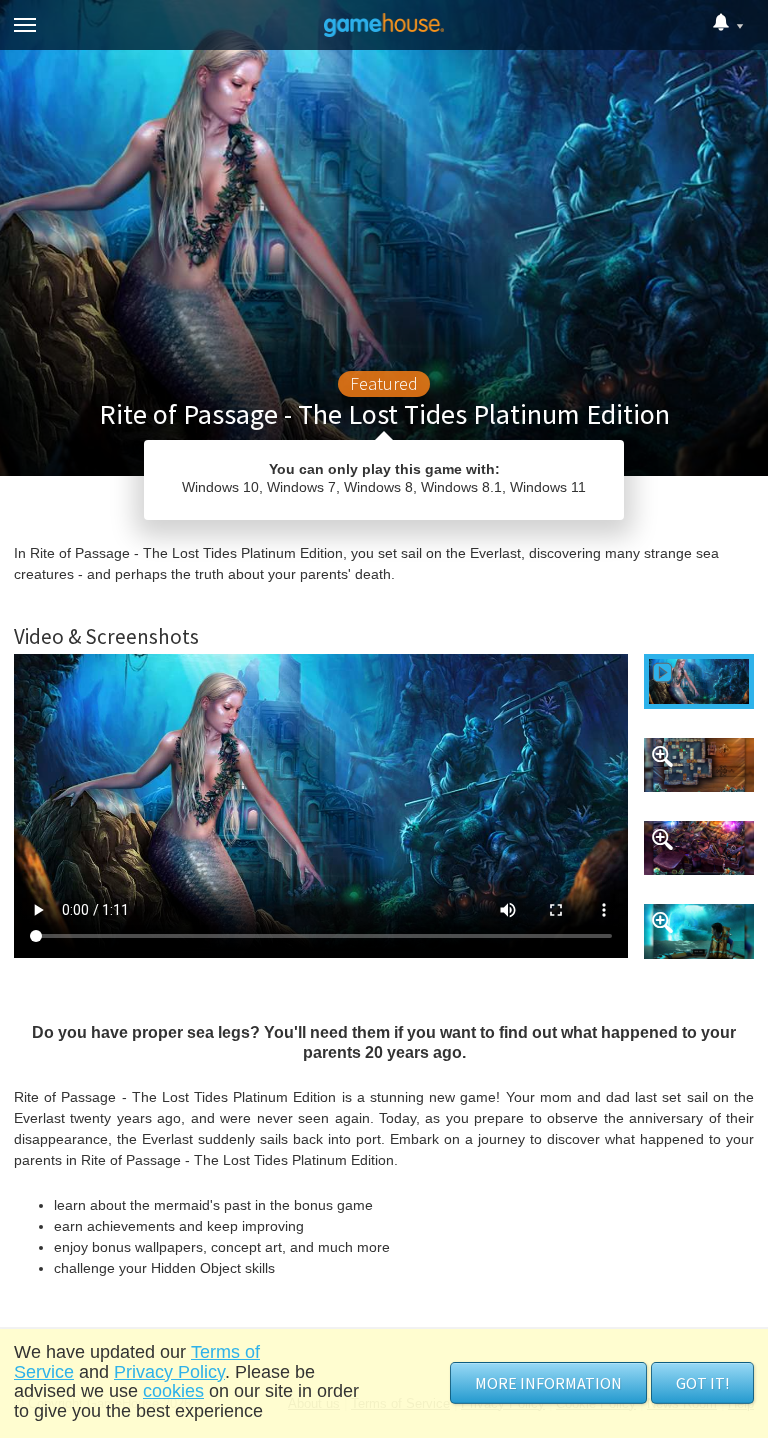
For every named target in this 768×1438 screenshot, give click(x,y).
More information (548, 1383)
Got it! (702, 1383)
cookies (173, 1391)
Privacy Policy (169, 1372)
